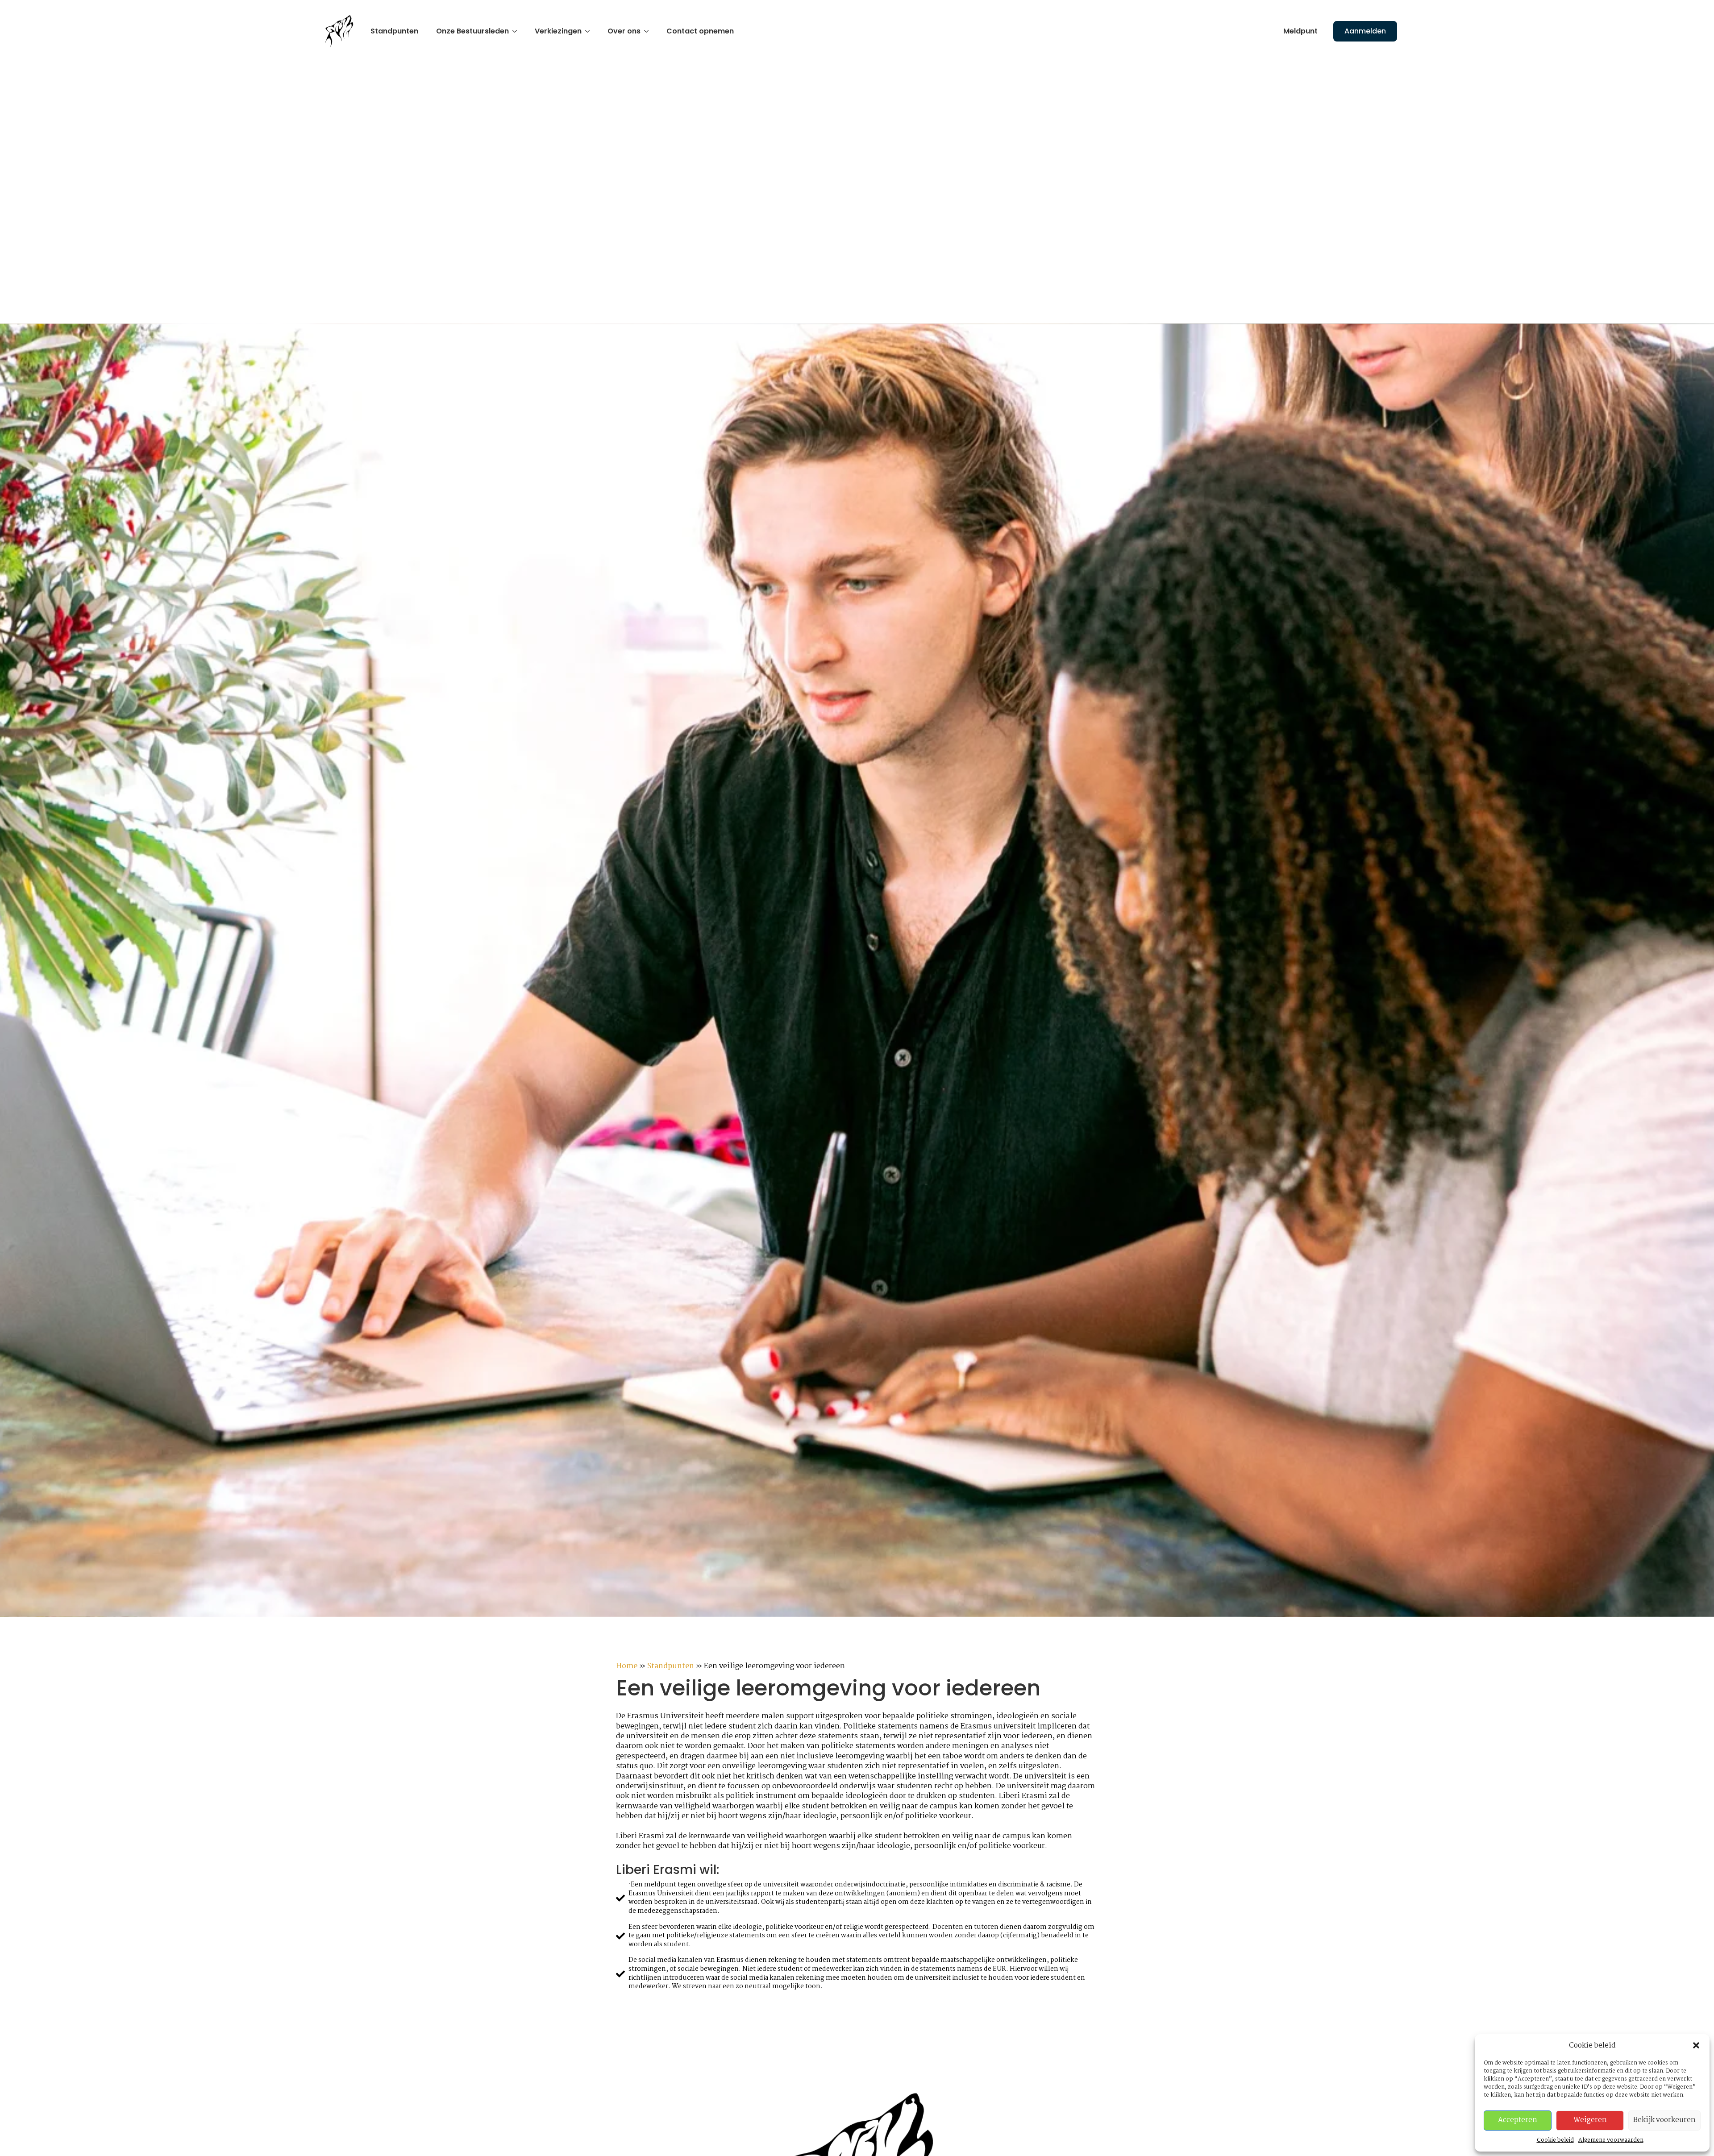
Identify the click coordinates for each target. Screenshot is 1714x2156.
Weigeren (1590, 2120)
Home (627, 1666)
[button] (1696, 2045)
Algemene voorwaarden (1611, 2140)
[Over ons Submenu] (649, 31)
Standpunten (394, 31)
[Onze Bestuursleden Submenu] (517, 31)
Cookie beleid (1555, 2140)
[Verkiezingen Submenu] (590, 31)
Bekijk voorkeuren (1664, 2120)
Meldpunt (1300, 31)
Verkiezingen (558, 31)
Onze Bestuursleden (472, 31)
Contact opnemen (700, 31)
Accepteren (1518, 2120)
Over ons (624, 31)
